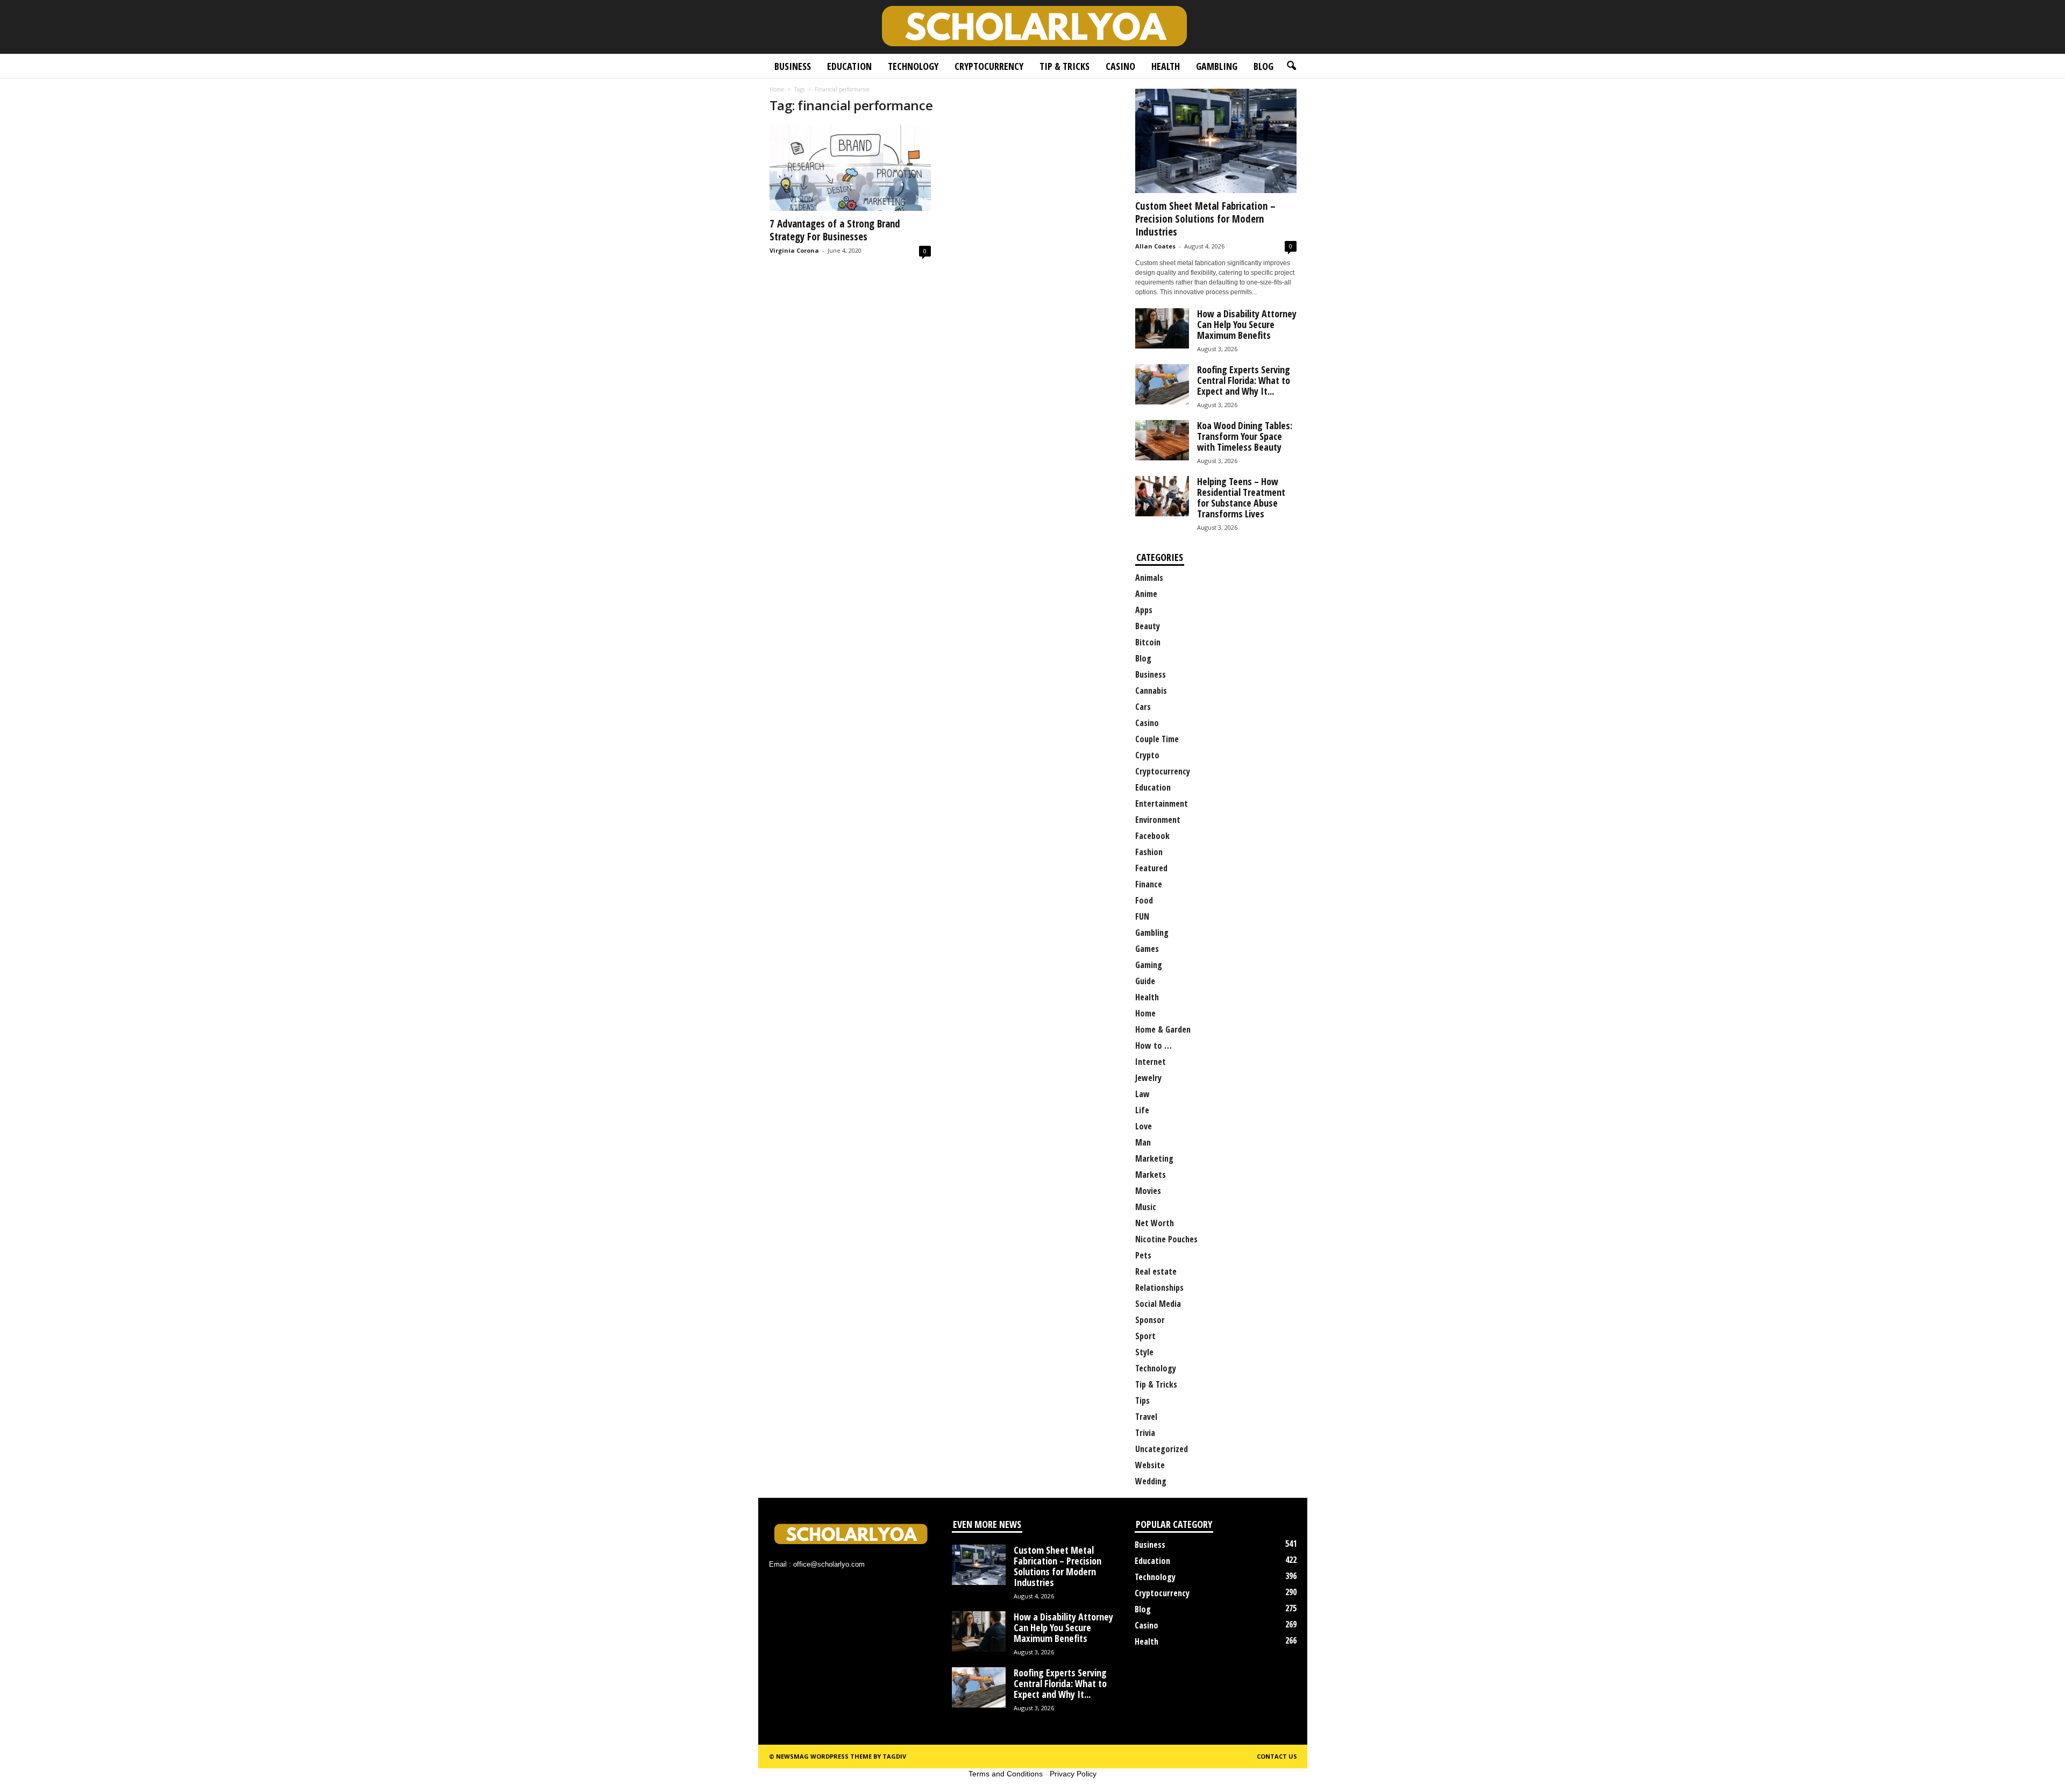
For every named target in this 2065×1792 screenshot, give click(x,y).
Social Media (1158, 1304)
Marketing (1154, 1158)
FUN (1142, 916)
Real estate (1156, 1271)
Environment (1158, 820)
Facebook (1152, 836)
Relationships (1159, 1288)
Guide (1145, 981)
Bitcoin (1148, 642)
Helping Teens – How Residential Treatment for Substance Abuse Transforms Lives (1241, 497)
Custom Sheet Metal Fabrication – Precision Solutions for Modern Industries (1205, 219)
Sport (1145, 1336)
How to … (1153, 1046)
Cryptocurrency (989, 66)
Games (1147, 949)
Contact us (1277, 1756)
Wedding (1151, 1481)
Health (1166, 66)
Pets (1143, 1255)
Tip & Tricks (1064, 66)
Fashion (1149, 852)
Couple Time (1157, 739)
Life (1142, 1110)
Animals (1149, 578)
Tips (1142, 1400)
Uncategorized (1162, 1449)
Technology (913, 66)
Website (1150, 1465)
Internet (1151, 1062)
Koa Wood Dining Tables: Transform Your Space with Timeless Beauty (1245, 436)
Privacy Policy (1073, 1774)
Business (793, 66)
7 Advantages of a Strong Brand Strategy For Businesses (835, 230)
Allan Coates (1155, 246)
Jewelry (1148, 1078)
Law (1142, 1094)
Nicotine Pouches (1166, 1239)
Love (1144, 1126)
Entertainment (1162, 803)
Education (849, 66)
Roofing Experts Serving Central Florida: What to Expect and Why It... (1244, 380)
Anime (1146, 594)
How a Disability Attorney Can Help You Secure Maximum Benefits (1247, 324)
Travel (1146, 1417)
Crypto (1147, 755)
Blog (1263, 66)
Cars (1143, 707)
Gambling (1217, 66)
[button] (1291, 66)
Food (1144, 900)
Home (777, 89)
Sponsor (1150, 1320)
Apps (1144, 610)
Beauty (1148, 626)
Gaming (1149, 965)
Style (1144, 1352)
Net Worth (1155, 1223)
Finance (1149, 884)
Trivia (1145, 1433)
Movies (1148, 1191)
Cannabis (1151, 691)
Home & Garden (1163, 1029)
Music (1146, 1207)
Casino (1120, 66)
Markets (1151, 1175)
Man (1143, 1142)
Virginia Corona (794, 250)
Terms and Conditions (1006, 1774)
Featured (1151, 868)
